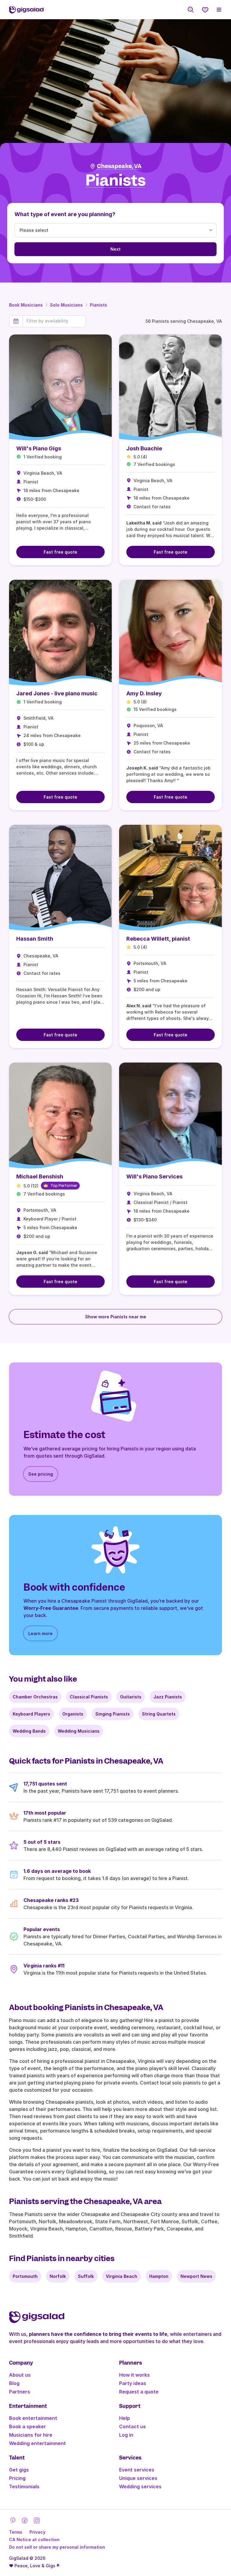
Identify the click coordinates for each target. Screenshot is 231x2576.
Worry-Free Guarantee (51, 1608)
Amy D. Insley (144, 693)
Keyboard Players (31, 1714)
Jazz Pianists (168, 1697)
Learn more (40, 1633)
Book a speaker (28, 2426)
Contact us (132, 2426)
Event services (137, 2470)
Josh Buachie (144, 448)
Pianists (99, 305)
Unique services (138, 2478)
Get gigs (19, 2470)
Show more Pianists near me (116, 1317)
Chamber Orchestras (35, 1697)
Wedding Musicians (79, 1731)
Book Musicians (26, 305)
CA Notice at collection (34, 2540)
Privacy (37, 2532)
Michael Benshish (40, 1176)
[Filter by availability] (54, 321)
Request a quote (139, 2392)
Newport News (196, 2276)
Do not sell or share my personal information (57, 2547)
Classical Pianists (89, 1697)
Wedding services (140, 2487)
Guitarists (131, 1697)
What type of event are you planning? (65, 214)
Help (125, 2418)
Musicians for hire (31, 2435)
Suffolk (86, 2276)
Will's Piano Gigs (39, 448)
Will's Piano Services (154, 1176)
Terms (16, 2532)
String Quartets (159, 1714)
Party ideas (133, 2383)
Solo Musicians (66, 305)
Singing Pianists (113, 1714)
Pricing (17, 2478)
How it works (134, 2375)
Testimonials (24, 2487)
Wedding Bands (29, 1731)
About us (20, 2375)
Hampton (159, 2276)
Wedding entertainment (37, 2443)
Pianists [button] (116, 181)
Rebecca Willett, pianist (158, 939)
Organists (73, 1714)
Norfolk (58, 2276)
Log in (126, 2435)
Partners (20, 2392)
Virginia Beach (122, 2276)
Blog (14, 2383)
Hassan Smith (35, 939)
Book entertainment (33, 2418)
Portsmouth (25, 2276)
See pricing (41, 1474)
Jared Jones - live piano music (57, 693)
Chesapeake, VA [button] (119, 166)
